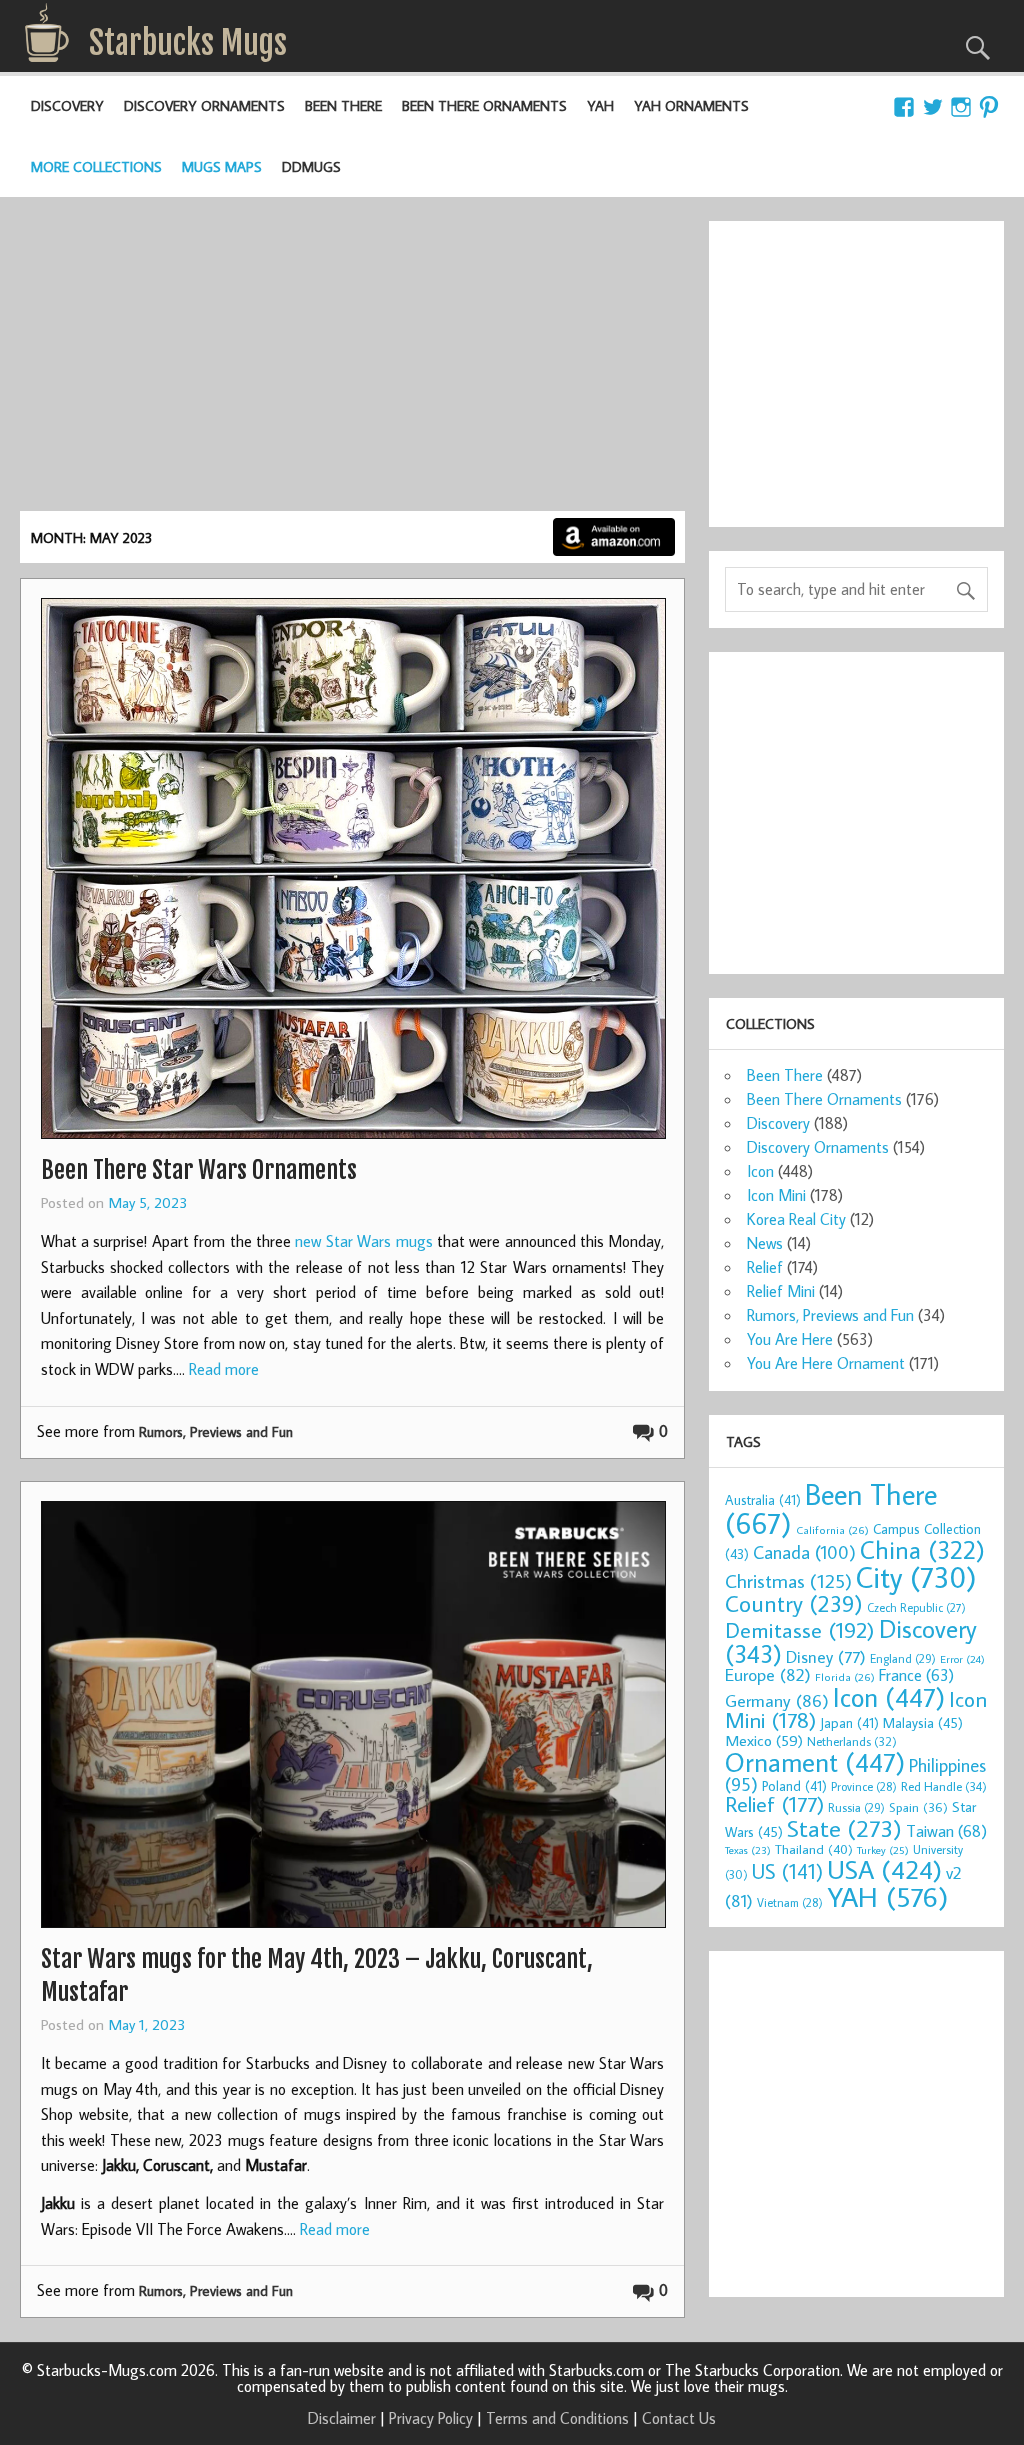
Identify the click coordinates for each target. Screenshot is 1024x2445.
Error (962, 1659)
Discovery (67, 105)
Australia (763, 1500)
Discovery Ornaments (204, 105)
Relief (765, 1267)
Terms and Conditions (557, 2418)
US (787, 1871)
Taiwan (946, 1830)
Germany (777, 1700)
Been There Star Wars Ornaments (199, 1170)
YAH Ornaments (691, 105)
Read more (224, 1369)
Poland (794, 1786)
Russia (856, 1807)
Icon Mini (776, 1195)
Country (794, 1603)
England (903, 1658)
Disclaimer (342, 2418)
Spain (918, 1807)
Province (864, 1786)
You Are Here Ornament (826, 1363)
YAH (600, 105)
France (916, 1674)
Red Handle (944, 1786)
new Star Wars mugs (363, 1241)
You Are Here (790, 1339)
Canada (804, 1552)
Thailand (814, 1849)
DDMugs (311, 166)
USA (884, 1869)
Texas (748, 1850)
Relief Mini (781, 1291)
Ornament (815, 1762)
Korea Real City (796, 1219)
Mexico (764, 1740)
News (765, 1243)
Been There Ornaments (484, 105)
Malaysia (923, 1722)
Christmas (788, 1580)
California (832, 1529)
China (922, 1549)
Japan (849, 1723)
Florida (845, 1676)
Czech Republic (916, 1607)
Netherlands (852, 1741)
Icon (760, 1171)
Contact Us (679, 2418)
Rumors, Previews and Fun (216, 1431)
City (916, 1577)
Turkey (883, 1850)
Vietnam (790, 1902)
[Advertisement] (352, 361)
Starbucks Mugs (188, 43)
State (844, 1827)
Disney (826, 1656)
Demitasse (800, 1629)
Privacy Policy (431, 2418)
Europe (768, 1674)
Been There (343, 105)
